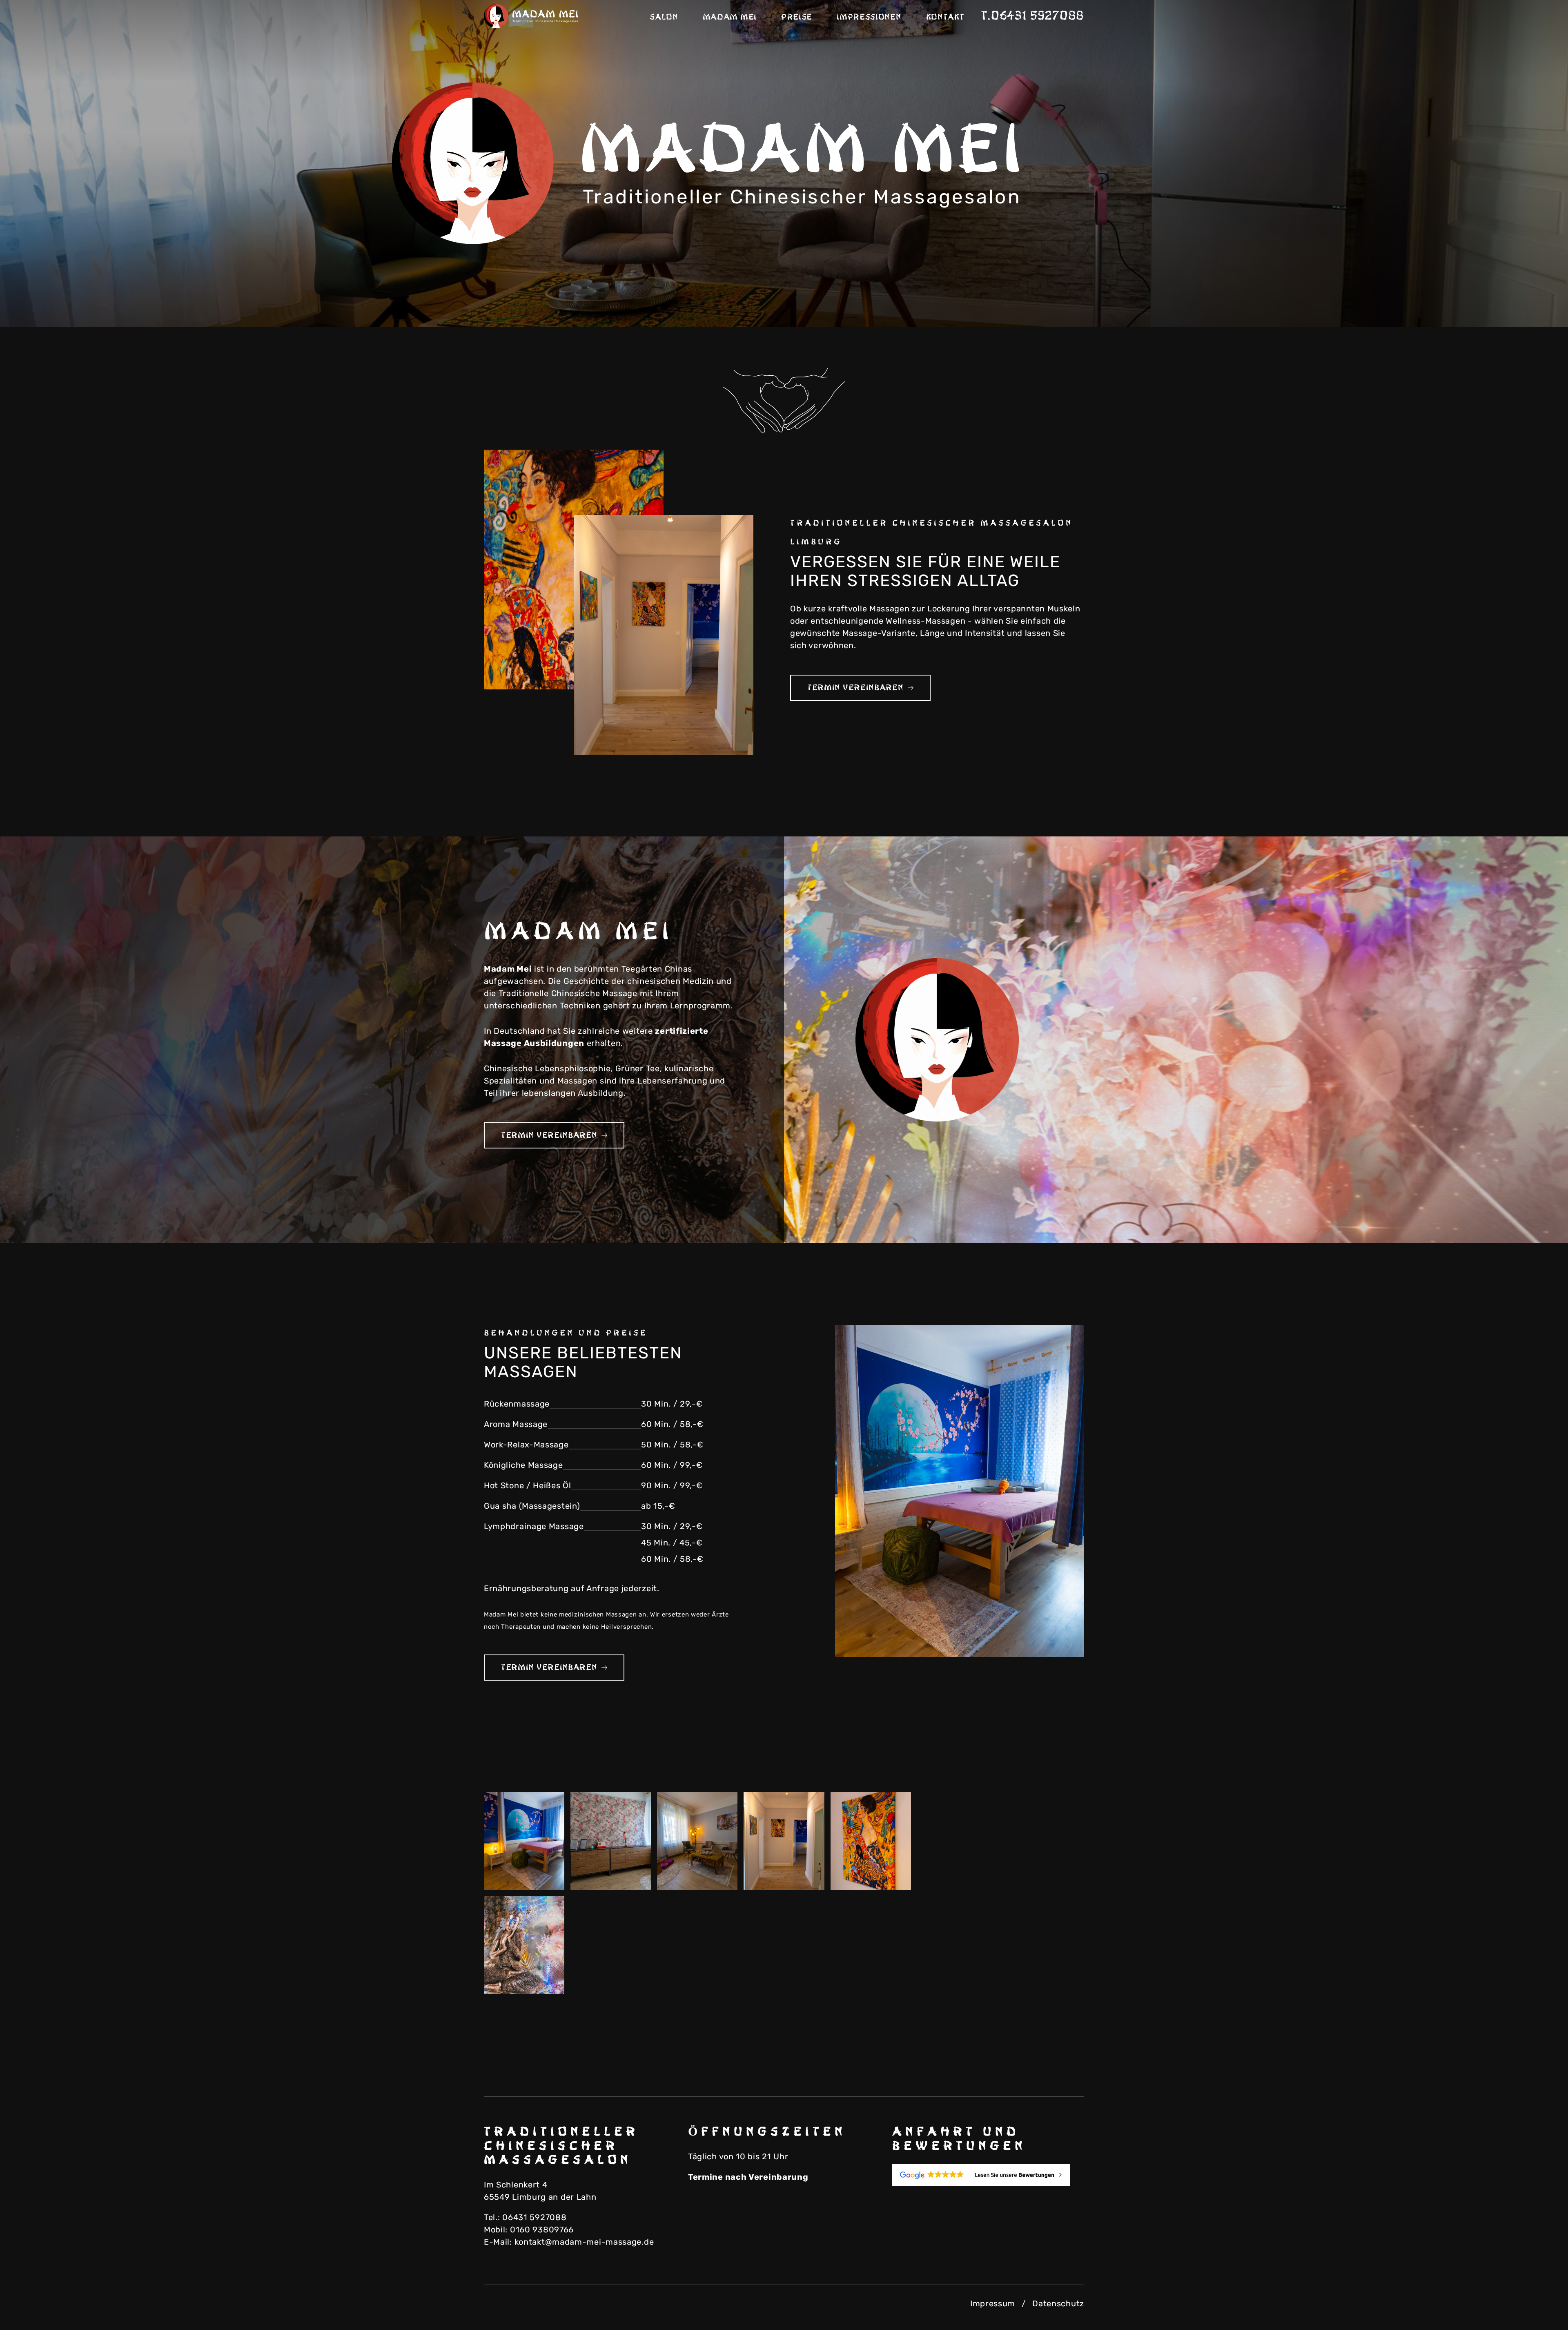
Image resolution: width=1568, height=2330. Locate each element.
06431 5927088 (534, 2217)
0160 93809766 (542, 2230)
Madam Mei (730, 17)
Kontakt (945, 17)
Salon (664, 17)
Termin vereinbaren (855, 688)
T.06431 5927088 (1033, 16)
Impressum (993, 2303)
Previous (1490, 298)
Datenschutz (1058, 2303)
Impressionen (869, 17)
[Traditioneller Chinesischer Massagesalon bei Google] (988, 2175)
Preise (797, 17)
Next (1531, 298)
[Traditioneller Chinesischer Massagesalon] (533, 16)
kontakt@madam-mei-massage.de (584, 2242)
